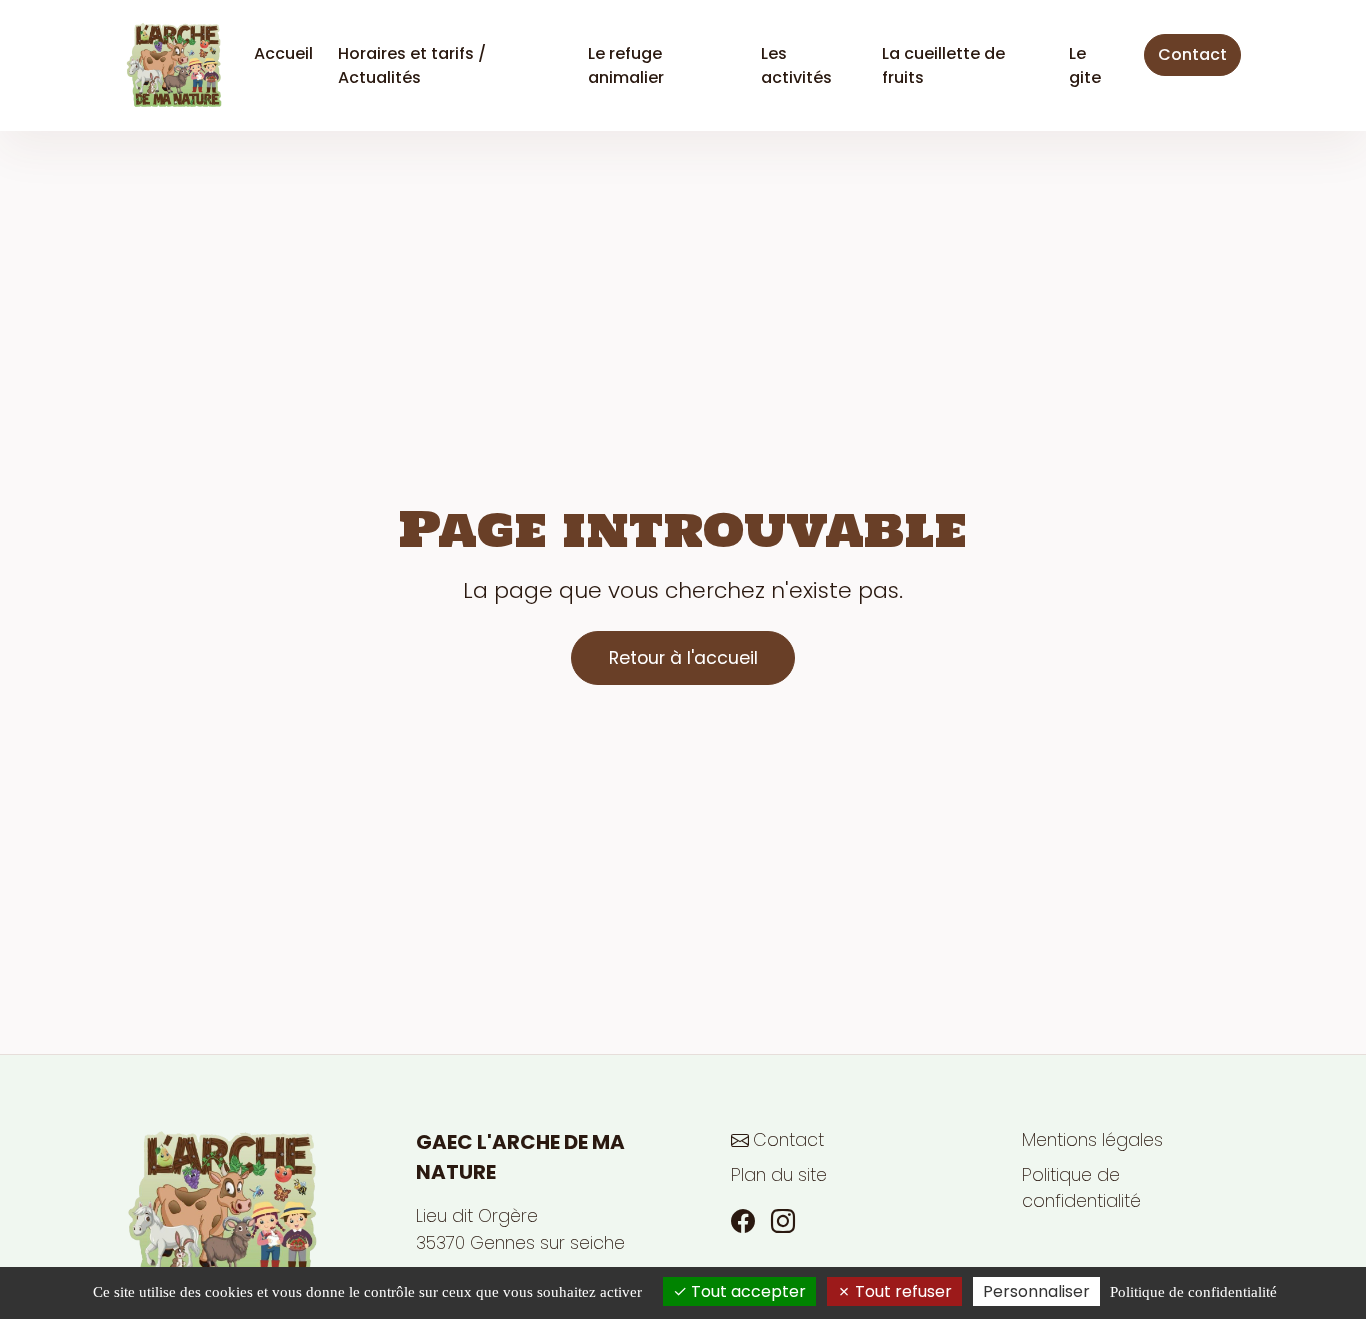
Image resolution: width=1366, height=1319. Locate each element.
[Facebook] (743, 1222)
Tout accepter (746, 1291)
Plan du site (779, 1175)
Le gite (1085, 65)
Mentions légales (1092, 1140)
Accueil (283, 53)
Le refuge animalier (626, 65)
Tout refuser (901, 1291)
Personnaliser (1036, 1291)
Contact (1192, 54)
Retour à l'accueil (683, 658)
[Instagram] (783, 1222)
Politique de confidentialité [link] (1193, 1292)
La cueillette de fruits (943, 65)
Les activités (796, 65)
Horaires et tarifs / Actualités (412, 65)
